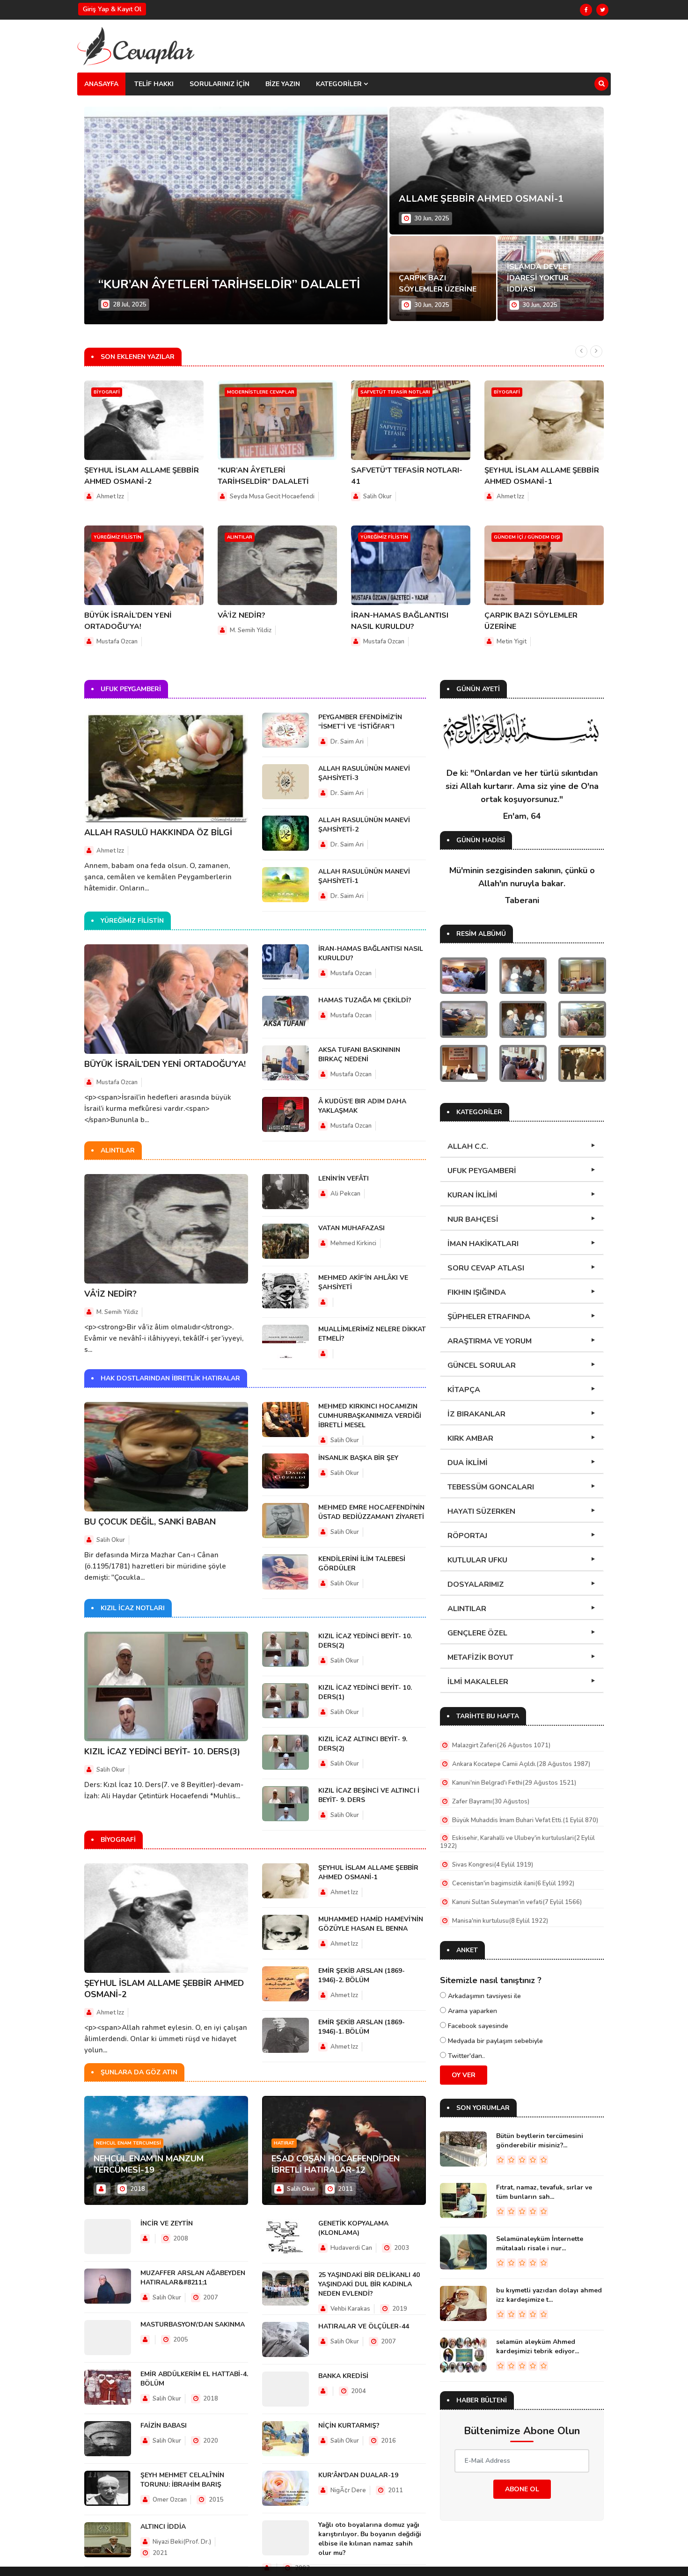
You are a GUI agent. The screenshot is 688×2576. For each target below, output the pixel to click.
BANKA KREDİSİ (343, 2376)
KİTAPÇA (464, 1390)
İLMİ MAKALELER (478, 1682)
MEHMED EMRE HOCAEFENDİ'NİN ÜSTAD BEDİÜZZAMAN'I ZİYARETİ (371, 1512)
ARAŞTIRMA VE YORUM (490, 1341)
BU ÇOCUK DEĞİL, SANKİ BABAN (150, 1522)
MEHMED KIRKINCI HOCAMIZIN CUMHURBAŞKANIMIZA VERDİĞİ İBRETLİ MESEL (370, 1416)
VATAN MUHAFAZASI (351, 1228)
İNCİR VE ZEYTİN (167, 2223)
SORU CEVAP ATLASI (486, 1268)
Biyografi (107, 392)
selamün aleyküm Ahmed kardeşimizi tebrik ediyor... (538, 2346)
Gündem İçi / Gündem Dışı (527, 537)
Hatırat (284, 2143)
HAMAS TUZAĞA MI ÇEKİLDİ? (365, 1000)
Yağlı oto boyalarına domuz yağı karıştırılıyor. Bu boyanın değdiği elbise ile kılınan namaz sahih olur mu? (370, 2539)
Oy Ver (464, 2075)
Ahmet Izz (110, 496)
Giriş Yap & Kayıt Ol (112, 9)
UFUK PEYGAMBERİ (482, 1171)
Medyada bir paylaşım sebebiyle (494, 2041)
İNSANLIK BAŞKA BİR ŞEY (358, 1458)
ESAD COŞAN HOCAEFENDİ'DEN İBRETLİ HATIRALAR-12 (336, 2164)
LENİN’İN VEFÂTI (344, 1179)
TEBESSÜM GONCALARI (491, 1487)
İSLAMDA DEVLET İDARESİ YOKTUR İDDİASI (539, 278)
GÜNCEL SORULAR (482, 1365)
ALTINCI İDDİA (163, 2527)
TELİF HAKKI (154, 84)
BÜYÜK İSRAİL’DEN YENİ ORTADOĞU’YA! (165, 1064)
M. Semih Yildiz (251, 630)
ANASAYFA (101, 84)
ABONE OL (522, 2489)
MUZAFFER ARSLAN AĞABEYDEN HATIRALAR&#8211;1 (193, 2278)
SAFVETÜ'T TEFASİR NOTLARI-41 (197, 284)
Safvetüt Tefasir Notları (395, 392)
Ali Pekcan (345, 1194)
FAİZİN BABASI (164, 2426)
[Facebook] (586, 10)
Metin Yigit (512, 642)
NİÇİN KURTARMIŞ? (349, 2426)
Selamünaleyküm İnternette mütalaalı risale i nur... (540, 2244)
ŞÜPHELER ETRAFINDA (489, 1317)
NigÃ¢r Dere (348, 2490)
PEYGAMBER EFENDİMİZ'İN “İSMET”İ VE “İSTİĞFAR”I (360, 722)
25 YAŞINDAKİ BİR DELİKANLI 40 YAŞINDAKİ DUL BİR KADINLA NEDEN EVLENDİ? (369, 2284)
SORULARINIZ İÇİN (220, 84)
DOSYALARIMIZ (476, 1584)
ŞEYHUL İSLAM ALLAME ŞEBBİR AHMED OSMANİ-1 (368, 1872)
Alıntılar (240, 537)
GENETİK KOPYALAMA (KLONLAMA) (353, 2228)
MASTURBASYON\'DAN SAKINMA (193, 2324)
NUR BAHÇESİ (473, 1219)
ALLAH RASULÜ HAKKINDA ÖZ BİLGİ (158, 832)
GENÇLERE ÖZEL (477, 1633)
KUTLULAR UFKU (477, 1560)
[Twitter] (602, 10)
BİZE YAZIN (283, 84)
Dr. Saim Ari (347, 742)
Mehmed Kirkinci (353, 1243)
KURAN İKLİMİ (472, 1195)
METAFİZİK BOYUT (480, 1657)
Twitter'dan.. (465, 2056)
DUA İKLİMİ (468, 1463)
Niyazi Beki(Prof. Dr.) (181, 2542)
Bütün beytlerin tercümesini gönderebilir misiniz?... (540, 2141)
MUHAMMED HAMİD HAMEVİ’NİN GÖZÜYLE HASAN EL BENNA (371, 1924)
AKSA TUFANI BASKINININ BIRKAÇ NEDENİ (359, 1054)
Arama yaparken (472, 2011)
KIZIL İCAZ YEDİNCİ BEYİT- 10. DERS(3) (162, 1751)
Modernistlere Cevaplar (261, 392)
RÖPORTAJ (467, 1536)
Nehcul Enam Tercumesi (128, 2143)
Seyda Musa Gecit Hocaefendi (272, 496)
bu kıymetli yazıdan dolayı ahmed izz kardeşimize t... (549, 2295)
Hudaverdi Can (351, 2248)
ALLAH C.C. (468, 1146)
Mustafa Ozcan (117, 642)
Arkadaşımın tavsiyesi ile (483, 1996)
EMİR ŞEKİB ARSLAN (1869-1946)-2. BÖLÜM (362, 1975)
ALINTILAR (467, 1609)
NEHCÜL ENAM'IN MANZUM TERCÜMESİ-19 (149, 2164)
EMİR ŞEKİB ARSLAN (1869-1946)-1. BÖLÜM (362, 2027)
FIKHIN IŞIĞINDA (477, 1292)
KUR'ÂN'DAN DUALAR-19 (358, 2475)
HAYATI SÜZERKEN (481, 1511)
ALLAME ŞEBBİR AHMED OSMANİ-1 (481, 199)
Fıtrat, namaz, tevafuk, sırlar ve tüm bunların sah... (544, 2192)
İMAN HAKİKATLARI (483, 1244)
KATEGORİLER (340, 84)
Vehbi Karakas (350, 2309)
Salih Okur (377, 496)
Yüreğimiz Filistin (117, 537)
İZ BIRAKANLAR (476, 1414)
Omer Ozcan (169, 2500)
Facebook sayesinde (477, 2026)
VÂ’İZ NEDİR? (242, 615)
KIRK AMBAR (470, 1438)
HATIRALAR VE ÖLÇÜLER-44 (364, 2326)
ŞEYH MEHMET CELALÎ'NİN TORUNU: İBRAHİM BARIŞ (182, 2480)
